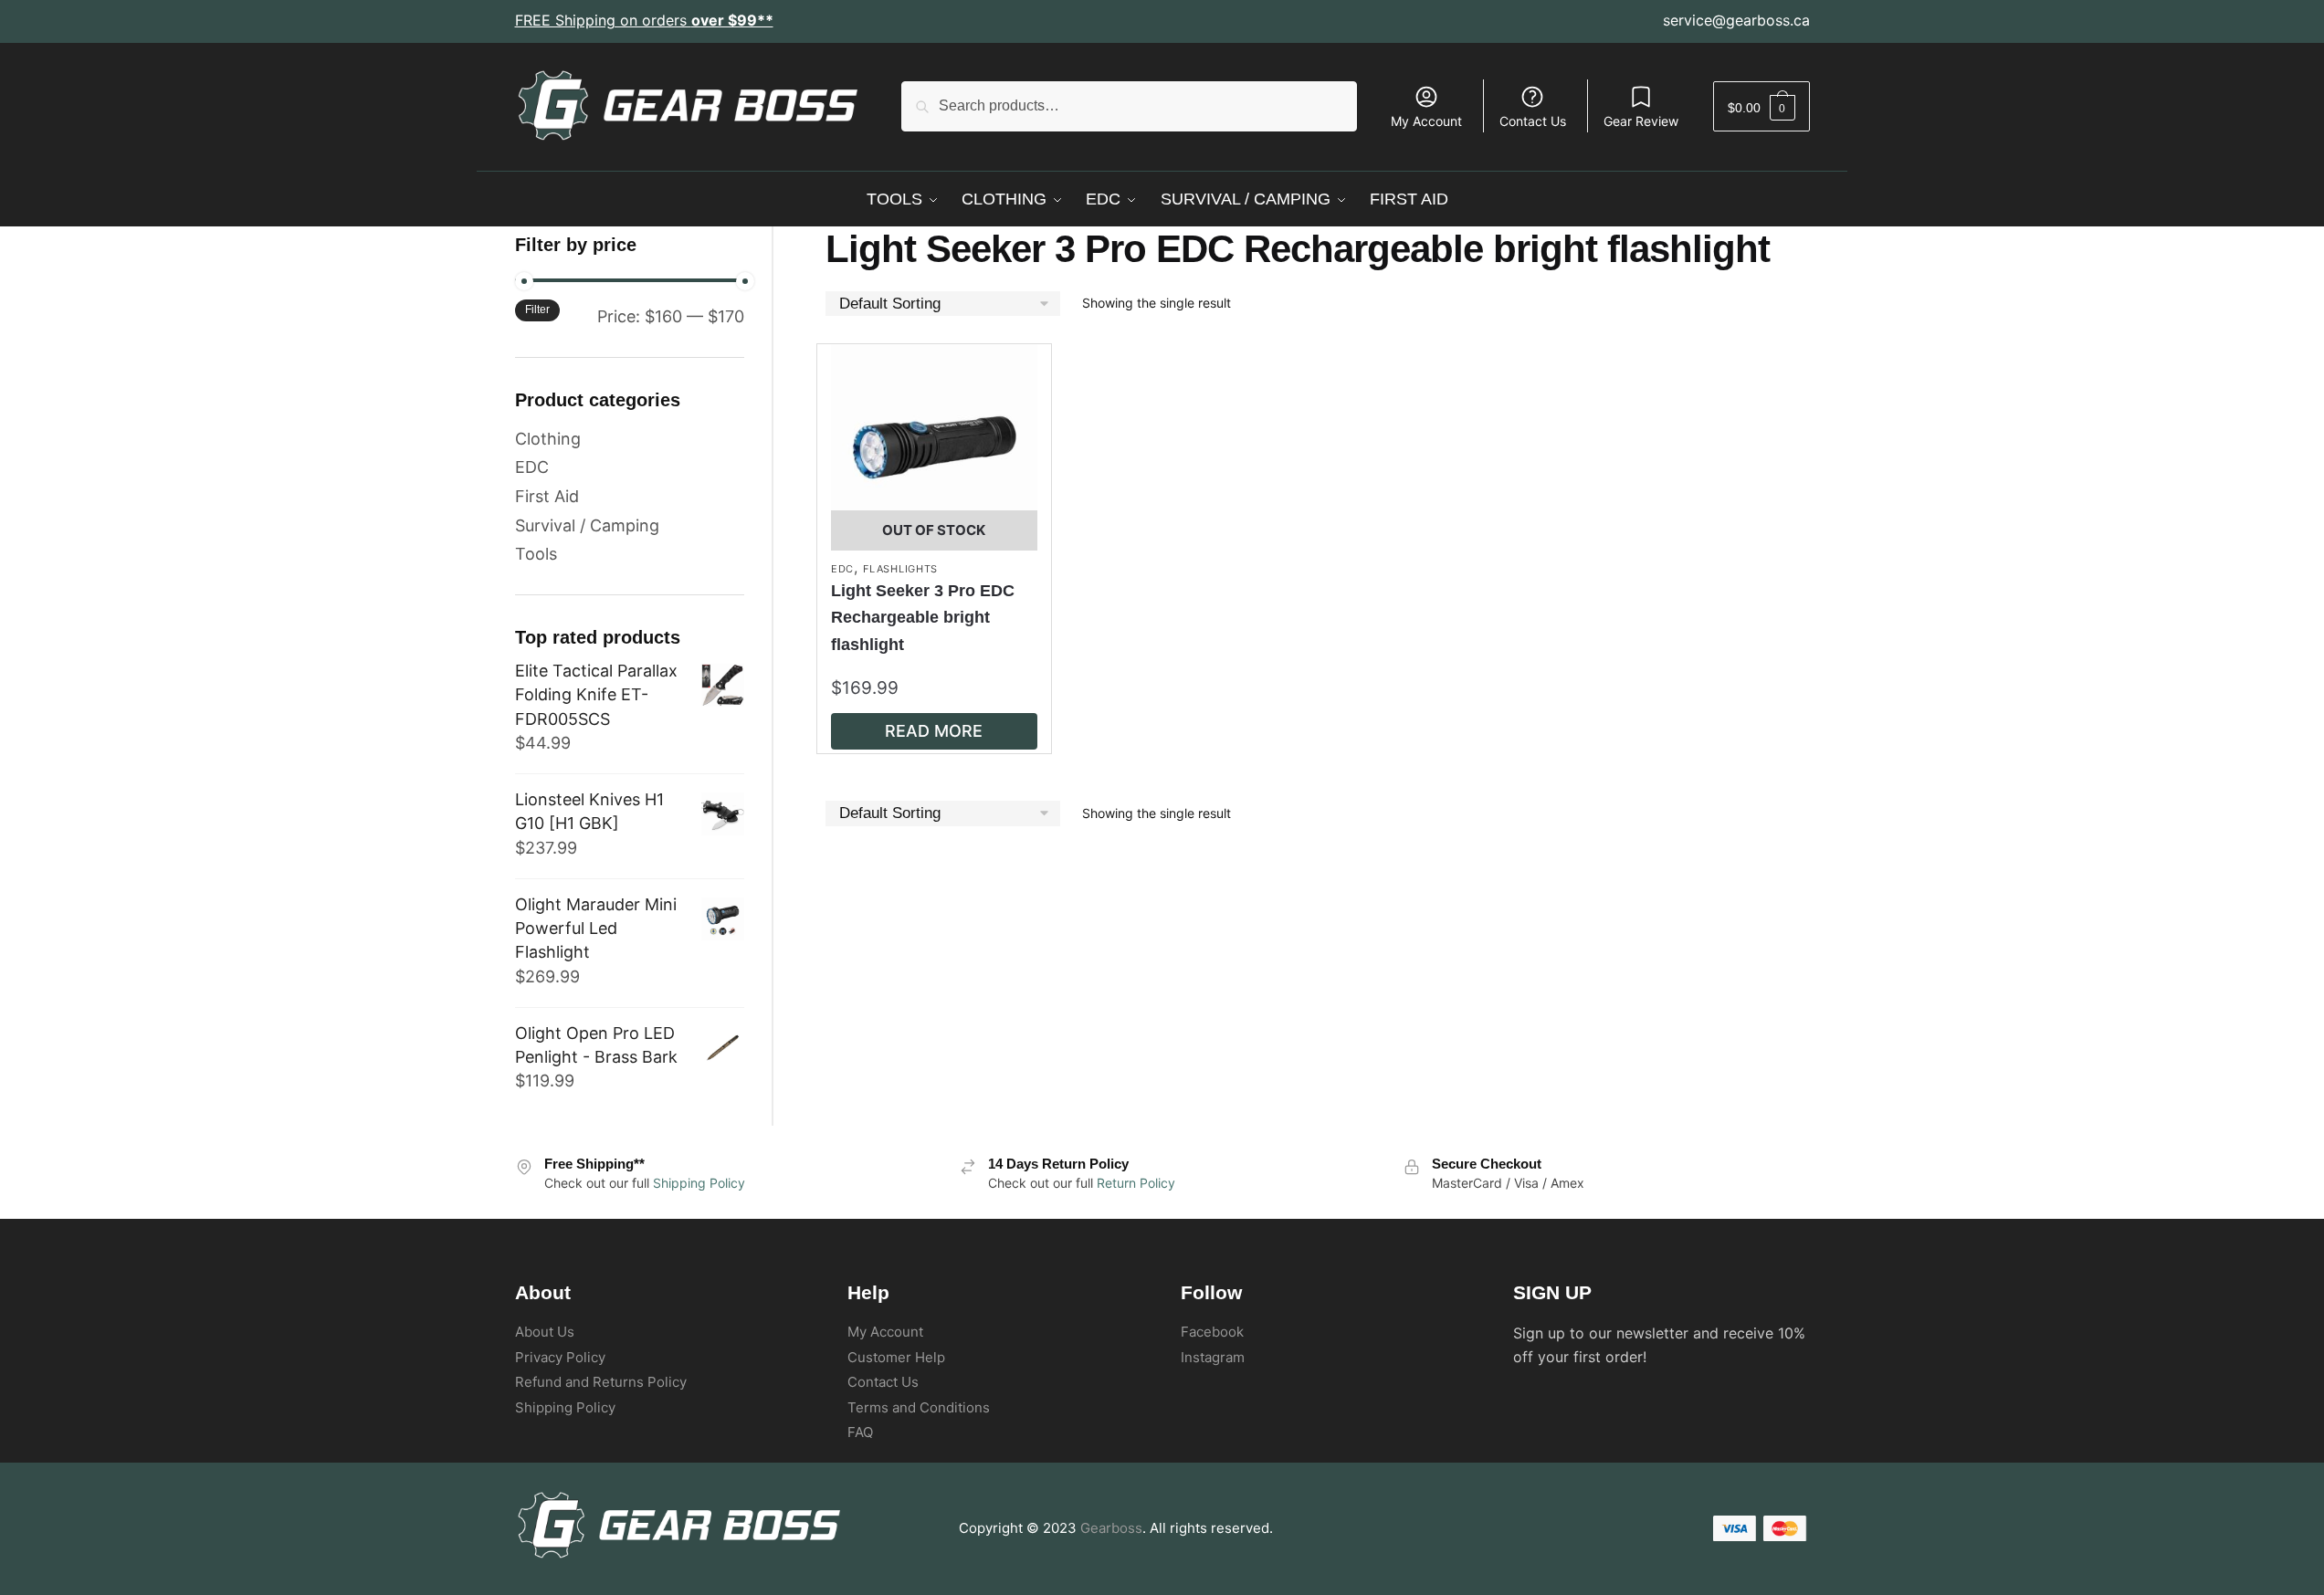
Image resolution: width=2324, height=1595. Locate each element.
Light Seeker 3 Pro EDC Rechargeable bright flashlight (923, 617)
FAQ (860, 1432)
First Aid (547, 496)
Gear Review (1641, 121)
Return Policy (1136, 1183)
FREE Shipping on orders (644, 20)
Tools (536, 554)
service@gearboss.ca (1736, 20)
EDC (842, 569)
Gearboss (1111, 1528)
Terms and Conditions (919, 1407)
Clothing (548, 439)
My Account (1426, 121)
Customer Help (896, 1357)
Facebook (1212, 1332)
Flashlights (900, 569)
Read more (934, 731)
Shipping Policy (699, 1183)
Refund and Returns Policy (601, 1382)
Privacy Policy (560, 1357)
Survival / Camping (587, 525)
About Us (545, 1332)
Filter (537, 310)
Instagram (1213, 1357)
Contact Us (1533, 121)
